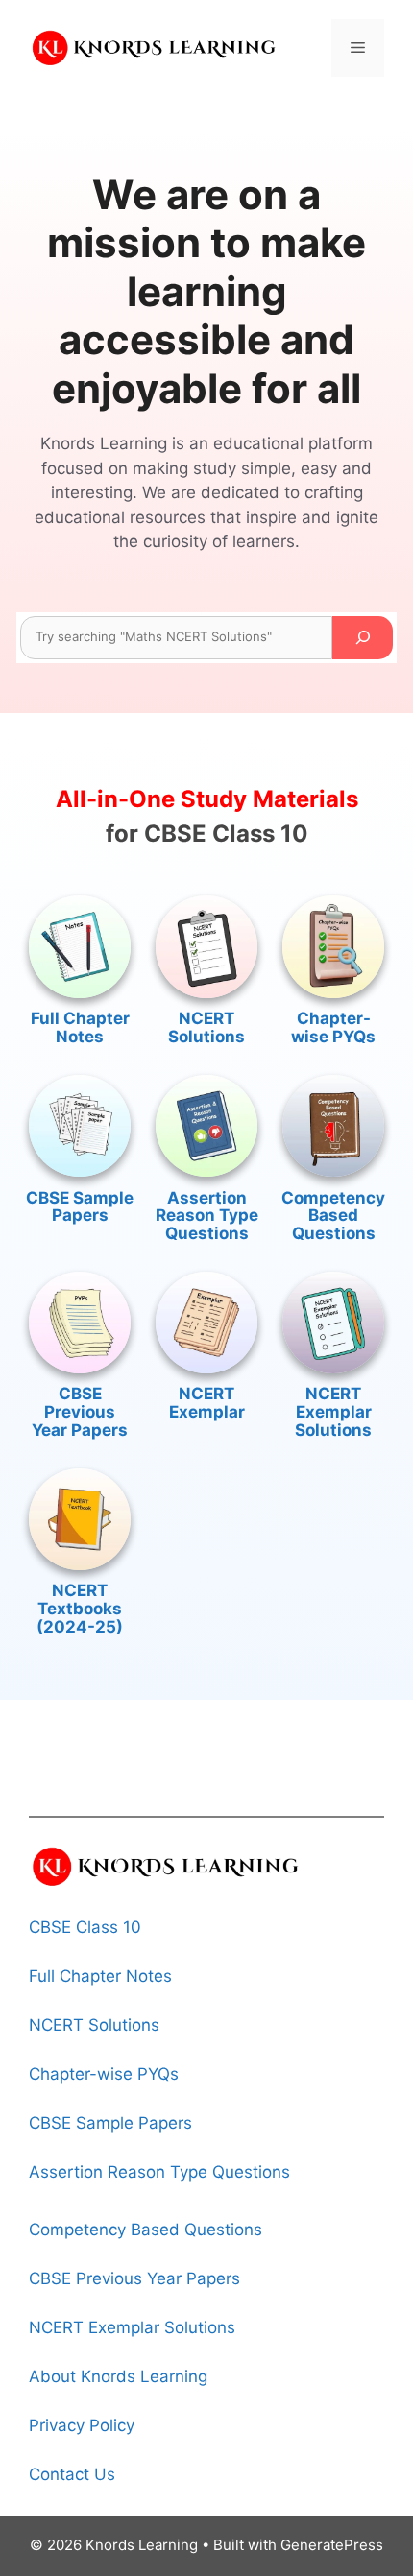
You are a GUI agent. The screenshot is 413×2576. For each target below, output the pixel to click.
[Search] (363, 638)
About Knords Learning (118, 2376)
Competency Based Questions (333, 1216)
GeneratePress (332, 2545)
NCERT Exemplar (207, 1403)
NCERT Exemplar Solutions (333, 1411)
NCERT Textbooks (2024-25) (80, 1608)
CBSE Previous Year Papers (80, 1411)
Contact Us (72, 2474)
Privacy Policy (82, 2425)
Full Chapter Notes (80, 1027)
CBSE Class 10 (85, 1927)
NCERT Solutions (206, 1027)
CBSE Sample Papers (80, 1207)
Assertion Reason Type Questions (207, 1216)
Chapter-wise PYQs (333, 1027)
